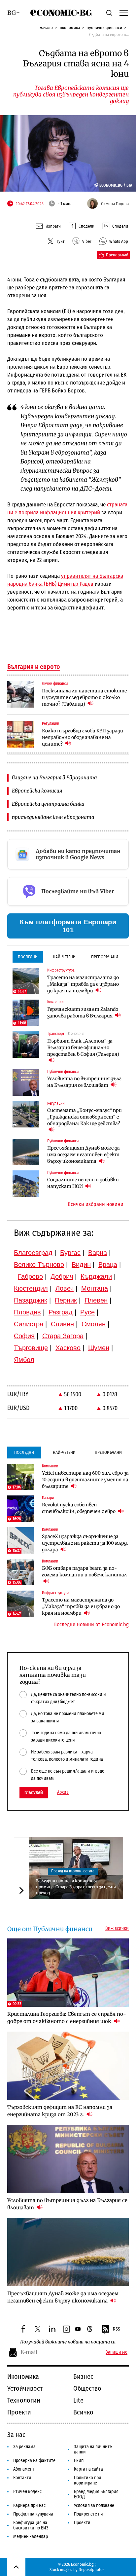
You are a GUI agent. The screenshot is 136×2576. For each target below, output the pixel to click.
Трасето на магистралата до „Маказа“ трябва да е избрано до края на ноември (83, 984)
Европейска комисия (37, 791)
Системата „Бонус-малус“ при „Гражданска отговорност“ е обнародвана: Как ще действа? (85, 1117)
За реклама (24, 2447)
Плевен (96, 1300)
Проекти (19, 2412)
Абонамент (24, 2469)
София (24, 1336)
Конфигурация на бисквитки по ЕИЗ (31, 2525)
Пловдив (27, 1312)
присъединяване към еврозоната (53, 817)
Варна (98, 1253)
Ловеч (65, 1288)
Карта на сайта (88, 2469)
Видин (81, 1265)
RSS (117, 2329)
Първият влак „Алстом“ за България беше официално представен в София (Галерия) (83, 1048)
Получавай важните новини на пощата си (68, 2342)
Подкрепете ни (88, 2514)
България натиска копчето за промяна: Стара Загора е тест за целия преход (76, 1887)
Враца (108, 1265)
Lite (78, 2400)
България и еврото (34, 667)
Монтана (95, 1288)
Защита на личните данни (93, 2449)
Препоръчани (105, 957)
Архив (63, 1792)
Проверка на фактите (34, 2461)
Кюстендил (31, 1288)
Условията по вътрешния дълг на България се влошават (84, 1082)
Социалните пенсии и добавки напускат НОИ (83, 1183)
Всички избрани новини (96, 1204)
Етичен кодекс (27, 2492)
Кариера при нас (29, 2505)
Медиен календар (31, 2537)
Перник (66, 1300)
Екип (79, 2461)
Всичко (83, 2412)
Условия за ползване (94, 2505)
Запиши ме (117, 2352)
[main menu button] (124, 13)
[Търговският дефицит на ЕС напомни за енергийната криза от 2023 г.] (68, 2066)
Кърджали (96, 1276)
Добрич (62, 1276)
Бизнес (83, 2376)
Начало (46, 28)
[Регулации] (20, 734)
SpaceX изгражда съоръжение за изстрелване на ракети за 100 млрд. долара (85, 1543)
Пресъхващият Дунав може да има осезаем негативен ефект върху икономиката (84, 1155)
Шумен (99, 1348)
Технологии (24, 2400)
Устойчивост (25, 2388)
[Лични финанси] (20, 694)
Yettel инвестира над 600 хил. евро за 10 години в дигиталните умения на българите (85, 1480)
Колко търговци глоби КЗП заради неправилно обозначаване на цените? (83, 737)
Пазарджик (31, 1300)
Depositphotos (92, 2570)
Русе (87, 1312)
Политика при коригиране (88, 2480)
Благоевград (33, 1253)
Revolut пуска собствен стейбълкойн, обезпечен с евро (79, 1508)
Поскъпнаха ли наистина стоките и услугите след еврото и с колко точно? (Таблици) (84, 697)
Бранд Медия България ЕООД (96, 2494)
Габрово (30, 1276)
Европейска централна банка (48, 804)
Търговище (31, 1348)
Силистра (29, 1324)
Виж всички (117, 1929)
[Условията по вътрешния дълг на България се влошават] (26, 1083)
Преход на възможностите (73, 1871)
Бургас (70, 1253)
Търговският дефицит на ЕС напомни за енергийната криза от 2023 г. (60, 2111)
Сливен (62, 1324)
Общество (87, 2388)
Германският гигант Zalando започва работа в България (83, 1012)
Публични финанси (104, 28)
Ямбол (24, 1360)
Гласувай (34, 1793)
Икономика (70, 28)
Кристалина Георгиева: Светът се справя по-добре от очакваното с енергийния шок (67, 2018)
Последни (28, 957)
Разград (61, 1312)
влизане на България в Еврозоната (54, 777)
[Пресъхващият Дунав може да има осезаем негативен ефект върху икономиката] (26, 1152)
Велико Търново (39, 1265)
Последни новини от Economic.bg (91, 1625)
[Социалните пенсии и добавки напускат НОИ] (26, 1184)
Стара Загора (63, 1336)
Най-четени (64, 957)
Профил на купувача (33, 2514)
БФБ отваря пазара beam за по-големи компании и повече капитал (84, 1571)
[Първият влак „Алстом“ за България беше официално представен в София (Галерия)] (26, 1045)
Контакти (22, 2478)
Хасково (68, 1348)
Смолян (94, 1324)
